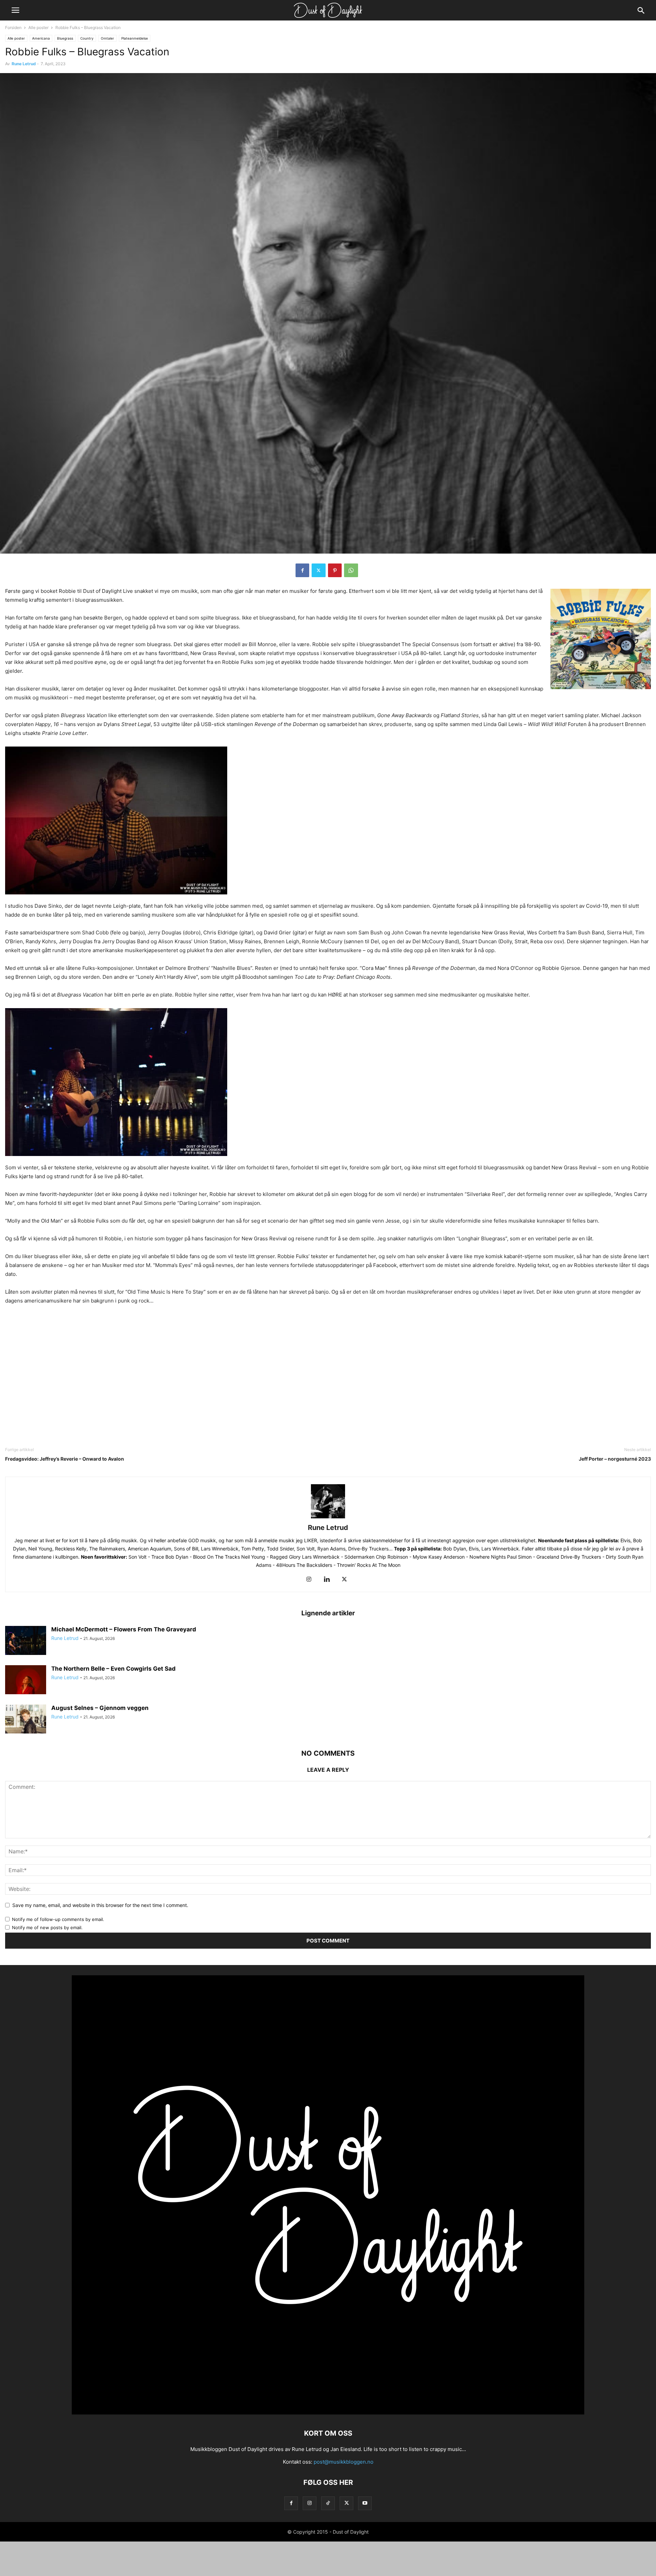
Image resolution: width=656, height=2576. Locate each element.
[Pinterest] (335, 570)
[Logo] (328, 2413)
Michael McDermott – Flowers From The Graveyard (124, 1629)
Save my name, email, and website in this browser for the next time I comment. (100, 1905)
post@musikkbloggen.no (344, 2462)
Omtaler (107, 38)
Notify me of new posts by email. (47, 1927)
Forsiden (13, 27)
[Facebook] (302, 570)
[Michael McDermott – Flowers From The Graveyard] (26, 1641)
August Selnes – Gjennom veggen (100, 1708)
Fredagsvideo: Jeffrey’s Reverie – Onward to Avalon (65, 1459)
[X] (319, 570)
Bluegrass (65, 38)
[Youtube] (365, 2503)
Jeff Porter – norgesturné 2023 (615, 1459)
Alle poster (38, 27)
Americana (41, 38)
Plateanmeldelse (135, 38)
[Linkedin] (327, 1580)
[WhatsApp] (351, 570)
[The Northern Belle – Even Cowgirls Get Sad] (26, 1681)
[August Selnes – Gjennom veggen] (26, 1720)
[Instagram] (309, 1580)
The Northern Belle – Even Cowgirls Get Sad (113, 1669)
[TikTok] (328, 2503)
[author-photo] (328, 1518)
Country (87, 38)
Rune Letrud (24, 64)
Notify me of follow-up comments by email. (58, 1919)
